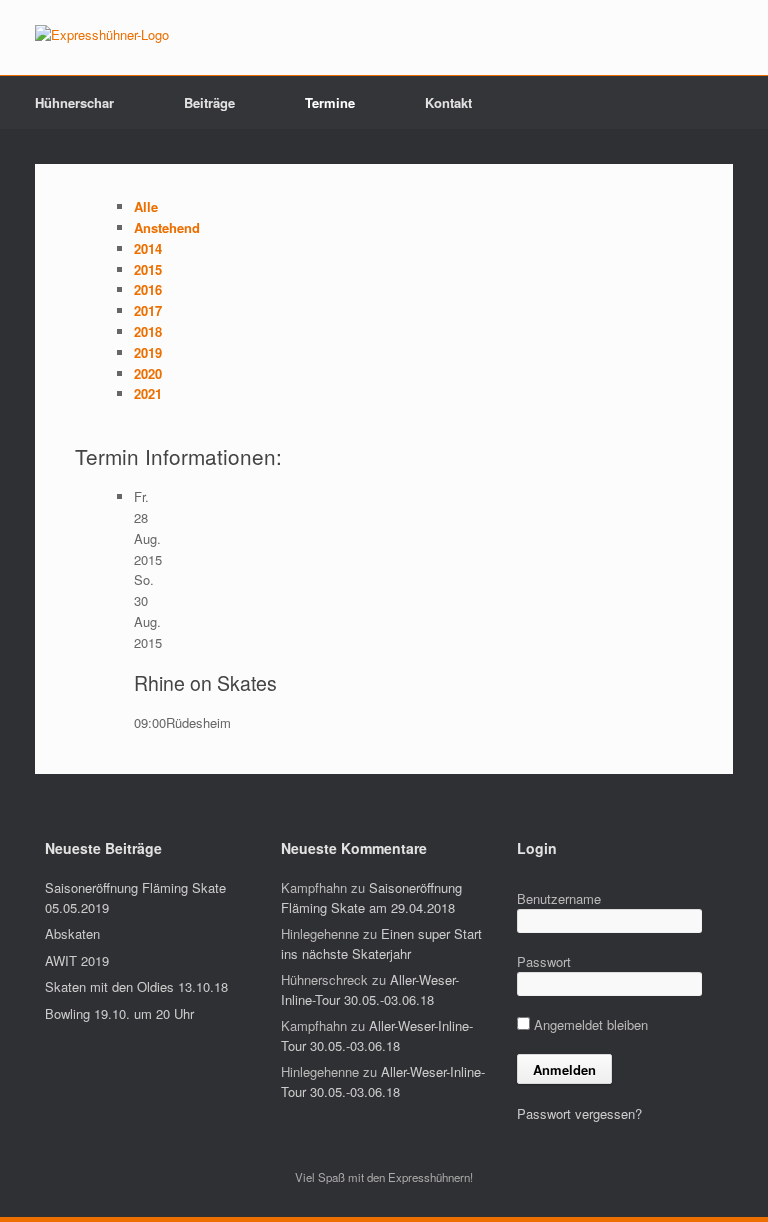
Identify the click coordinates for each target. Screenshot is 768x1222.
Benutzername (559, 898)
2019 (148, 352)
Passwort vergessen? (579, 1113)
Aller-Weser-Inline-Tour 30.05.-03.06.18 (370, 989)
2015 (148, 269)
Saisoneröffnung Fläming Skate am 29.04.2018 (371, 897)
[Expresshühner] (102, 35)
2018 (148, 331)
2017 (148, 310)
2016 (148, 289)
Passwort (544, 961)
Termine (330, 102)
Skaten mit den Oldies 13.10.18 (136, 986)
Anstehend (167, 227)
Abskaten (72, 933)
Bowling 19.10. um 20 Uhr (119, 1013)
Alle (146, 206)
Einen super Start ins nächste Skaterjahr (381, 943)
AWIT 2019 (77, 960)
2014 (148, 248)
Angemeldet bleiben (589, 1024)
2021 (148, 393)
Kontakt (448, 102)
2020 (148, 373)
